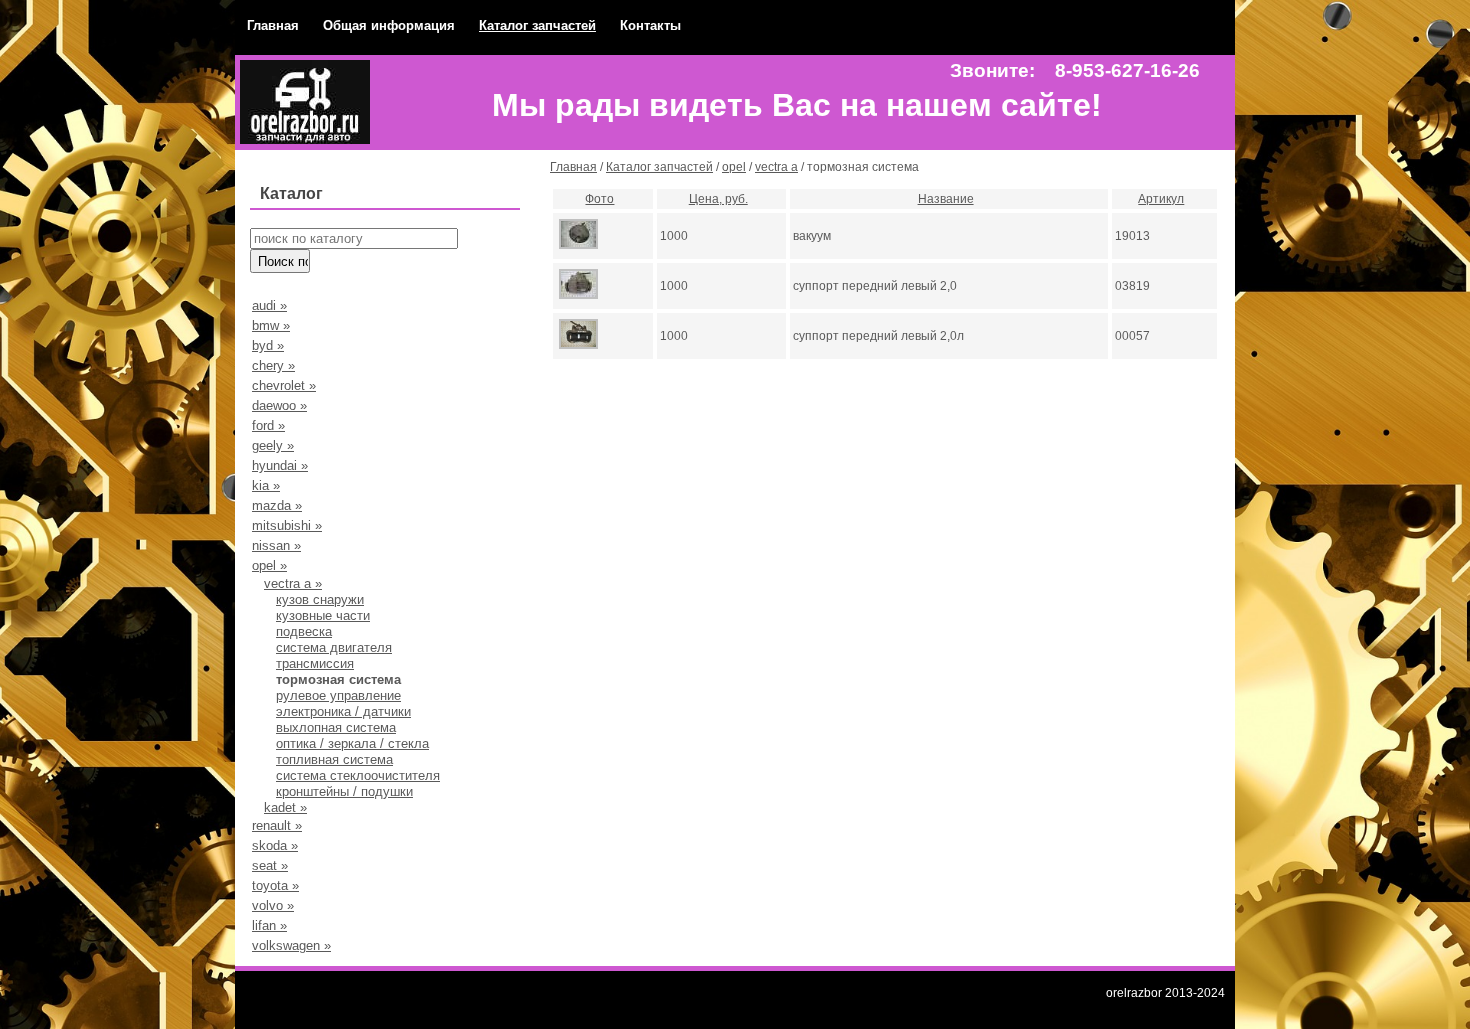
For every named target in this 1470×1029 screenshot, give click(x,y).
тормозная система (338, 679)
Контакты (650, 25)
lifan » (269, 925)
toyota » (275, 885)
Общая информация (389, 25)
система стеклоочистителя (358, 775)
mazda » (277, 505)
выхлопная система (336, 727)
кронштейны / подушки (344, 791)
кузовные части (323, 615)
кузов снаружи (320, 599)
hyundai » (280, 465)
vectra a (776, 167)
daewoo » (279, 405)
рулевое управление (338, 695)
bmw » (271, 325)
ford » (268, 425)
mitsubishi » (287, 525)
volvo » (273, 905)
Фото (599, 199)
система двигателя (334, 647)
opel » (269, 565)
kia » (266, 485)
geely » (273, 445)
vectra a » (293, 583)
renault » (277, 825)
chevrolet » (284, 385)
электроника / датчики (343, 711)
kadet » (285, 807)
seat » (270, 865)
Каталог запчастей (537, 25)
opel (734, 167)
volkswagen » (291, 945)
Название (946, 199)
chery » (273, 365)
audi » (269, 305)
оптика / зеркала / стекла (352, 743)
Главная (273, 25)
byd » (268, 345)
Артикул (1161, 199)
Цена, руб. (718, 199)
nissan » (276, 545)
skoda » (275, 845)
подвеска (304, 631)
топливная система (334, 759)
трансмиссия (315, 663)
